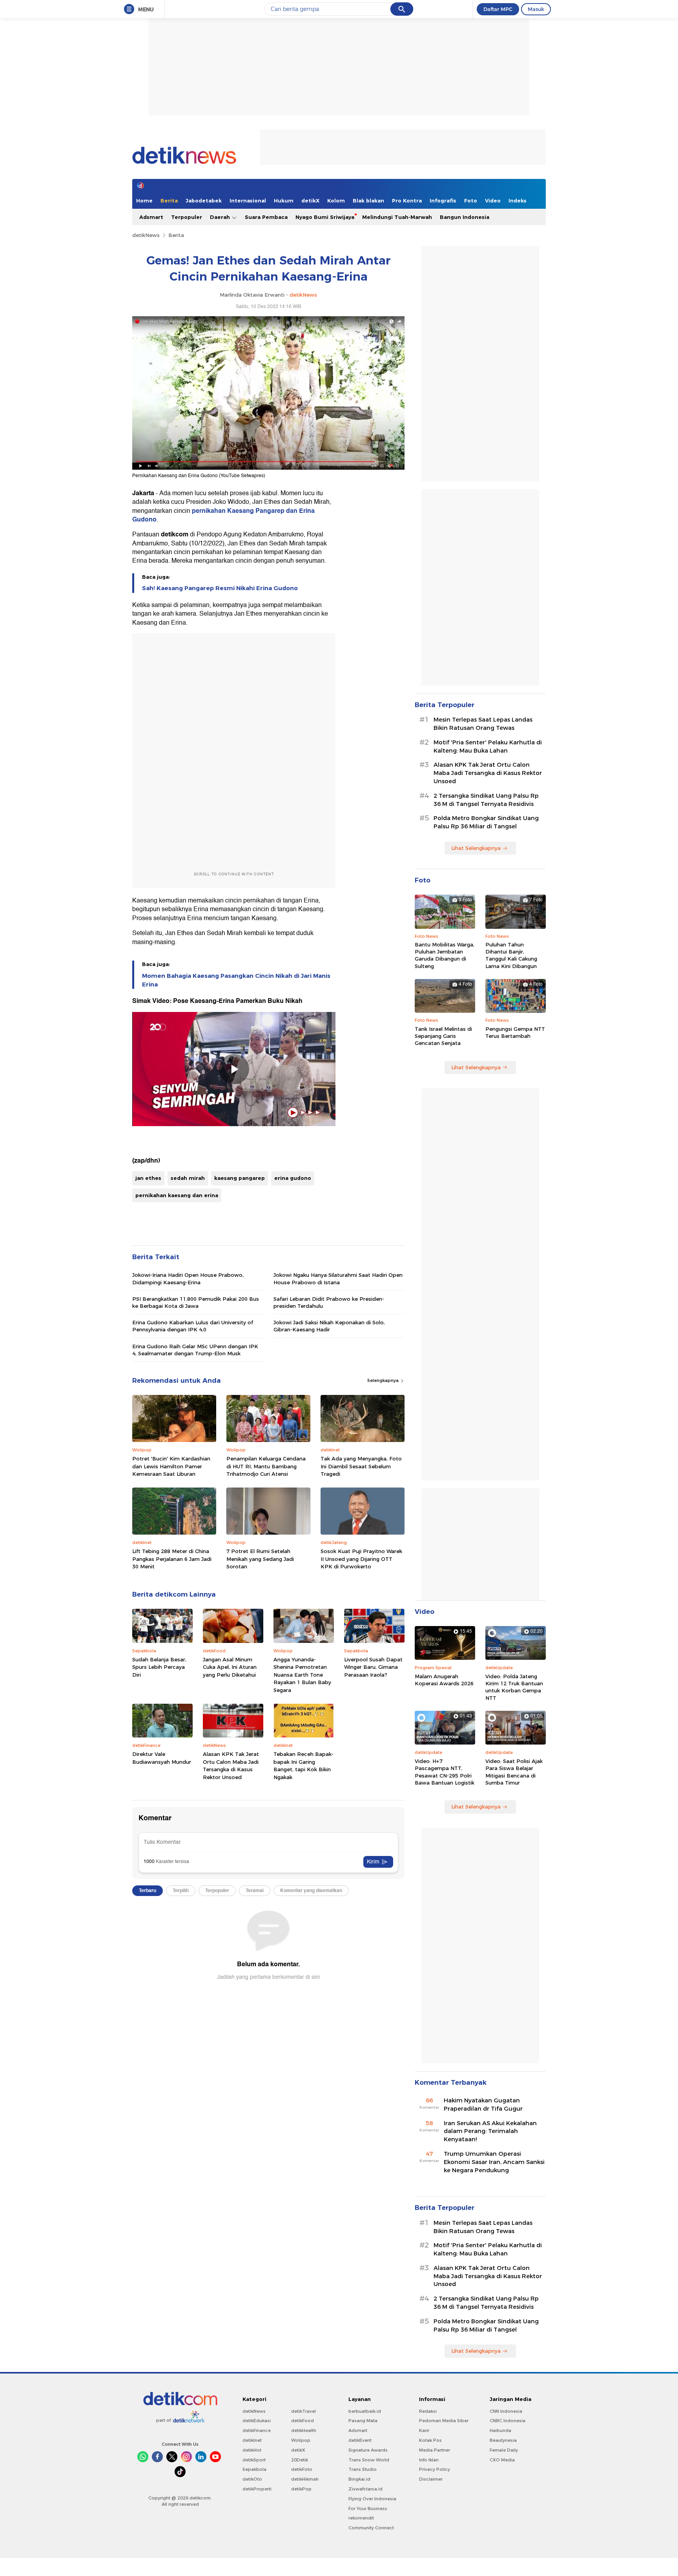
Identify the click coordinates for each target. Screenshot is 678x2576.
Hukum (284, 201)
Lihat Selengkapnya (476, 848)
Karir (424, 2430)
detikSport (254, 2460)
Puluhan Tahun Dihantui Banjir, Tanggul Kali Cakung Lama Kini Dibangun (511, 955)
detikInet (252, 2440)
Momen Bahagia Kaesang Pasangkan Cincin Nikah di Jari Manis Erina (236, 980)
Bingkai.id (359, 2479)
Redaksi (428, 2411)
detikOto (252, 2479)
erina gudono (293, 1178)
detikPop (301, 2489)
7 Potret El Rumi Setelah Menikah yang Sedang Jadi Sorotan (260, 1559)
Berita (169, 201)
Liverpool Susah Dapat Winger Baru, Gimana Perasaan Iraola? (373, 1667)
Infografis (443, 201)
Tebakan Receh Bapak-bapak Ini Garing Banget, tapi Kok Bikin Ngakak (303, 1766)
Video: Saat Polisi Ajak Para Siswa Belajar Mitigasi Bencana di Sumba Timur (514, 1772)
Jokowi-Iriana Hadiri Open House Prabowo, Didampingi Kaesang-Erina (188, 1278)
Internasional (248, 201)
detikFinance (257, 2430)
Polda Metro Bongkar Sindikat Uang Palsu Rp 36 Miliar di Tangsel (486, 822)
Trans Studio (363, 2469)
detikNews (146, 235)
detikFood (303, 2421)
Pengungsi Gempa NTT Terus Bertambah (515, 1032)
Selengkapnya (384, 1380)
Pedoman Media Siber (444, 2421)
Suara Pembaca (266, 217)
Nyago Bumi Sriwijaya (325, 217)
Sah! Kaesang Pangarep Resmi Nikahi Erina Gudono (220, 588)
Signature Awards (368, 2450)
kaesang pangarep (240, 1178)
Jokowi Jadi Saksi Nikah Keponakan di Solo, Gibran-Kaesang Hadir (329, 1326)
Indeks (518, 201)
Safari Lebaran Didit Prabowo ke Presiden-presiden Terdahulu (329, 1302)
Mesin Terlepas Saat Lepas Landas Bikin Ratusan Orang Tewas (483, 724)
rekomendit (361, 2518)
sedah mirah (188, 1178)
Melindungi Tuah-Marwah (397, 217)
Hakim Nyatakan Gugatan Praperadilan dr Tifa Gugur (483, 2105)
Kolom (336, 201)
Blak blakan (368, 201)
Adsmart (151, 217)
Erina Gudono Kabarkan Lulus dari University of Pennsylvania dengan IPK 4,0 (193, 1326)
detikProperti (257, 2489)
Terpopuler (187, 217)
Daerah (221, 217)
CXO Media (502, 2460)
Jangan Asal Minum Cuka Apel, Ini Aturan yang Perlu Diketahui (230, 1667)
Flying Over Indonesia (372, 2499)
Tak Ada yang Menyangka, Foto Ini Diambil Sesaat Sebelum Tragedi (361, 1466)
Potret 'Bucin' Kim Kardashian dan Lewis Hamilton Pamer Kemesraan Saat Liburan (171, 1466)
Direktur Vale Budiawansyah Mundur (162, 1758)
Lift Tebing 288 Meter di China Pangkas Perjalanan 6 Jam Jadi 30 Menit (172, 1559)
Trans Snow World (369, 2460)
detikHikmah (305, 2479)
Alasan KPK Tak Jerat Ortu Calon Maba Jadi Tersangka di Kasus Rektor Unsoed (231, 1766)
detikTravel (303, 2411)
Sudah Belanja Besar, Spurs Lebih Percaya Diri (159, 1667)
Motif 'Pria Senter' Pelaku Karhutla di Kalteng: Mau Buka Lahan (488, 747)
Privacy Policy (435, 2469)
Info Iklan (429, 2460)
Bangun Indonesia (465, 217)
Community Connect (371, 2528)
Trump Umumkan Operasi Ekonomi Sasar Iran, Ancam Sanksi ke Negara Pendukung (494, 2162)
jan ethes (148, 1178)
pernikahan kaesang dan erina (177, 1195)
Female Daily (504, 2450)
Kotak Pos (430, 2440)
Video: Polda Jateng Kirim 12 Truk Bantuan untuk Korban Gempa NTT (514, 1687)
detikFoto (302, 2469)
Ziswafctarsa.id (365, 2489)
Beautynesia (503, 2440)
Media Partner (435, 2450)
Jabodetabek (204, 201)
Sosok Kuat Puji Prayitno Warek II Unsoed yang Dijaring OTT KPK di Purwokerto (361, 1559)
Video (493, 201)
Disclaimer (431, 2479)
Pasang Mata (363, 2421)
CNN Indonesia (506, 2411)
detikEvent (360, 2440)
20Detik (300, 2460)
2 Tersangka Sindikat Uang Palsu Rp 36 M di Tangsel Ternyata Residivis (486, 800)
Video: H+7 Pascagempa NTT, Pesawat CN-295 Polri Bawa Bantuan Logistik (445, 1772)
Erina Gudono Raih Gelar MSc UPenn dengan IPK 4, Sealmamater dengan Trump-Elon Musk (195, 1350)
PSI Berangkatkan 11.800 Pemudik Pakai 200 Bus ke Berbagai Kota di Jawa (196, 1302)
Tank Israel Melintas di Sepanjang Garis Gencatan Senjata (443, 1036)
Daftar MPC (498, 9)
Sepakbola (254, 2469)
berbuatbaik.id (365, 2411)
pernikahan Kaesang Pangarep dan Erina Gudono (223, 515)
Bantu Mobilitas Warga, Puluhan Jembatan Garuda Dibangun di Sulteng (445, 955)
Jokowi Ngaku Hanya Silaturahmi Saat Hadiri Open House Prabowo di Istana (338, 1278)
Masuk (536, 9)
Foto (471, 201)
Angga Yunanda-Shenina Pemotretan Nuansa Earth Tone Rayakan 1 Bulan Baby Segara (302, 1675)
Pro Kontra (407, 201)
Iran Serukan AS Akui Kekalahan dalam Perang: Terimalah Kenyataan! (490, 2131)
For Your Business (368, 2509)
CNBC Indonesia (508, 2421)
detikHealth (304, 2430)
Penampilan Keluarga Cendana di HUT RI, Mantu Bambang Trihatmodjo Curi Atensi (266, 1466)
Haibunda (500, 2430)
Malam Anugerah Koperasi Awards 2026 (444, 1680)
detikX (310, 201)
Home (144, 201)
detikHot (252, 2450)
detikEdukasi (257, 2421)
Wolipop (301, 2440)
